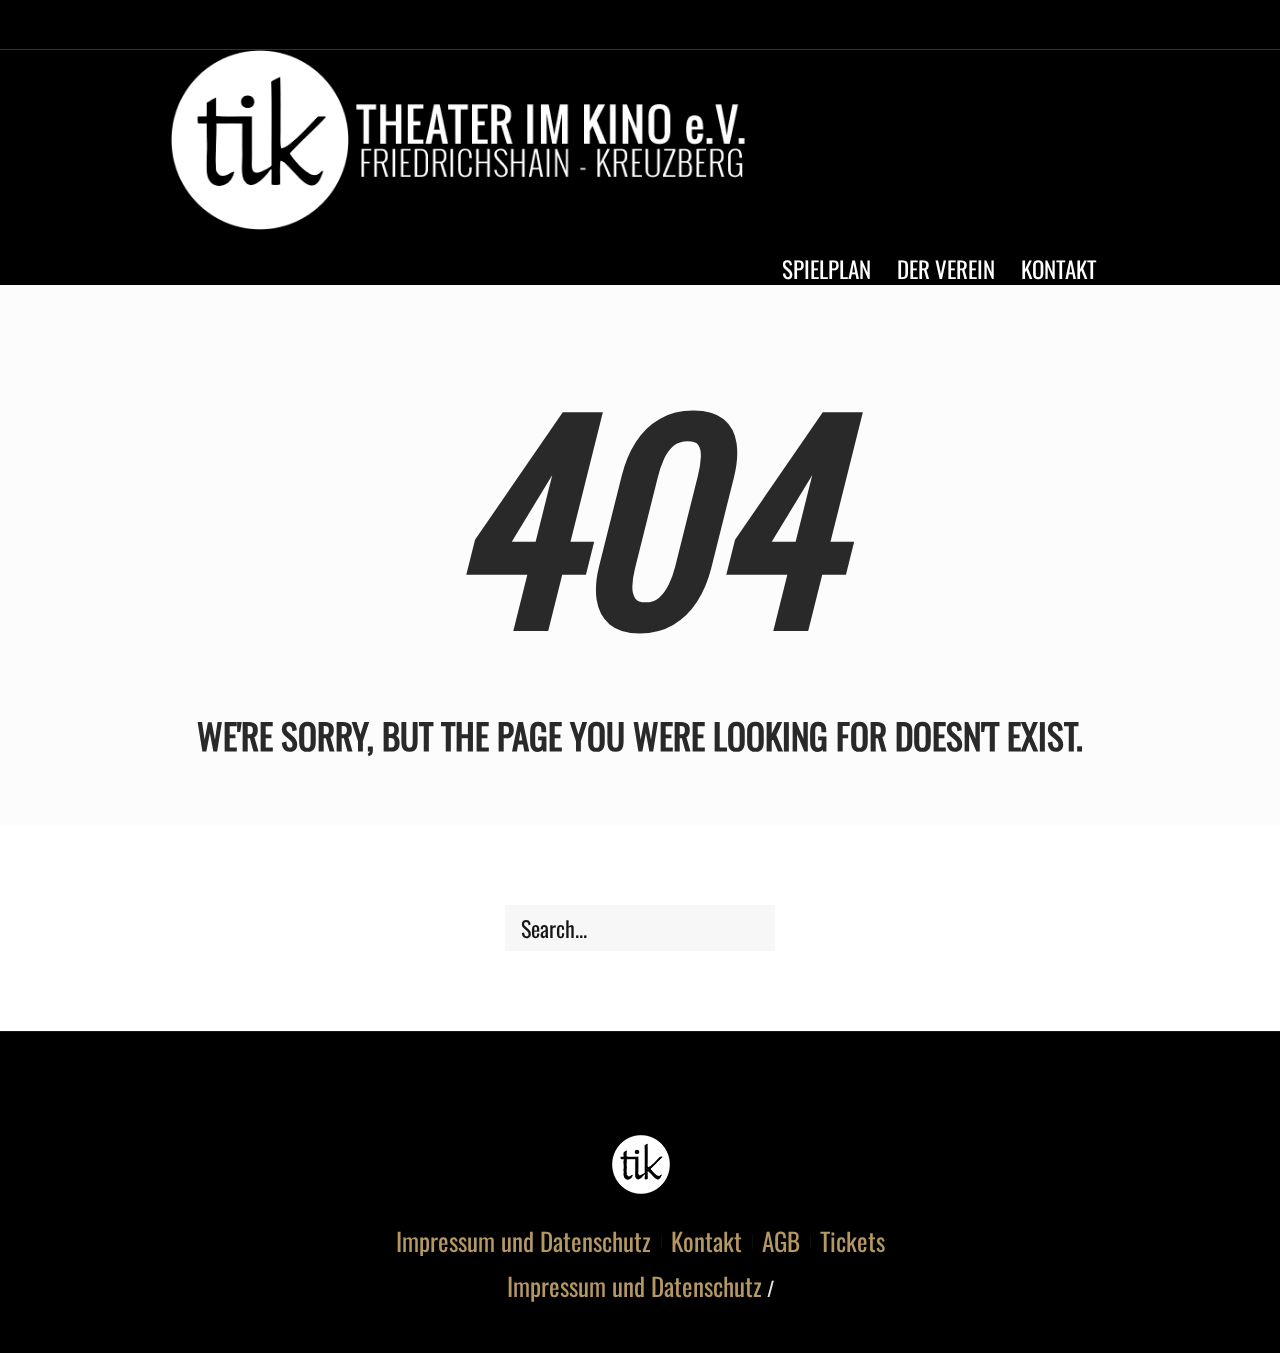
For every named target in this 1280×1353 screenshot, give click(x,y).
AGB (781, 1241)
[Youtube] (1048, 145)
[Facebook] (1011, 145)
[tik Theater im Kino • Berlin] (640, 1164)
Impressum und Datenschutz (523, 1241)
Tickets (852, 1241)
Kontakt (706, 1241)
